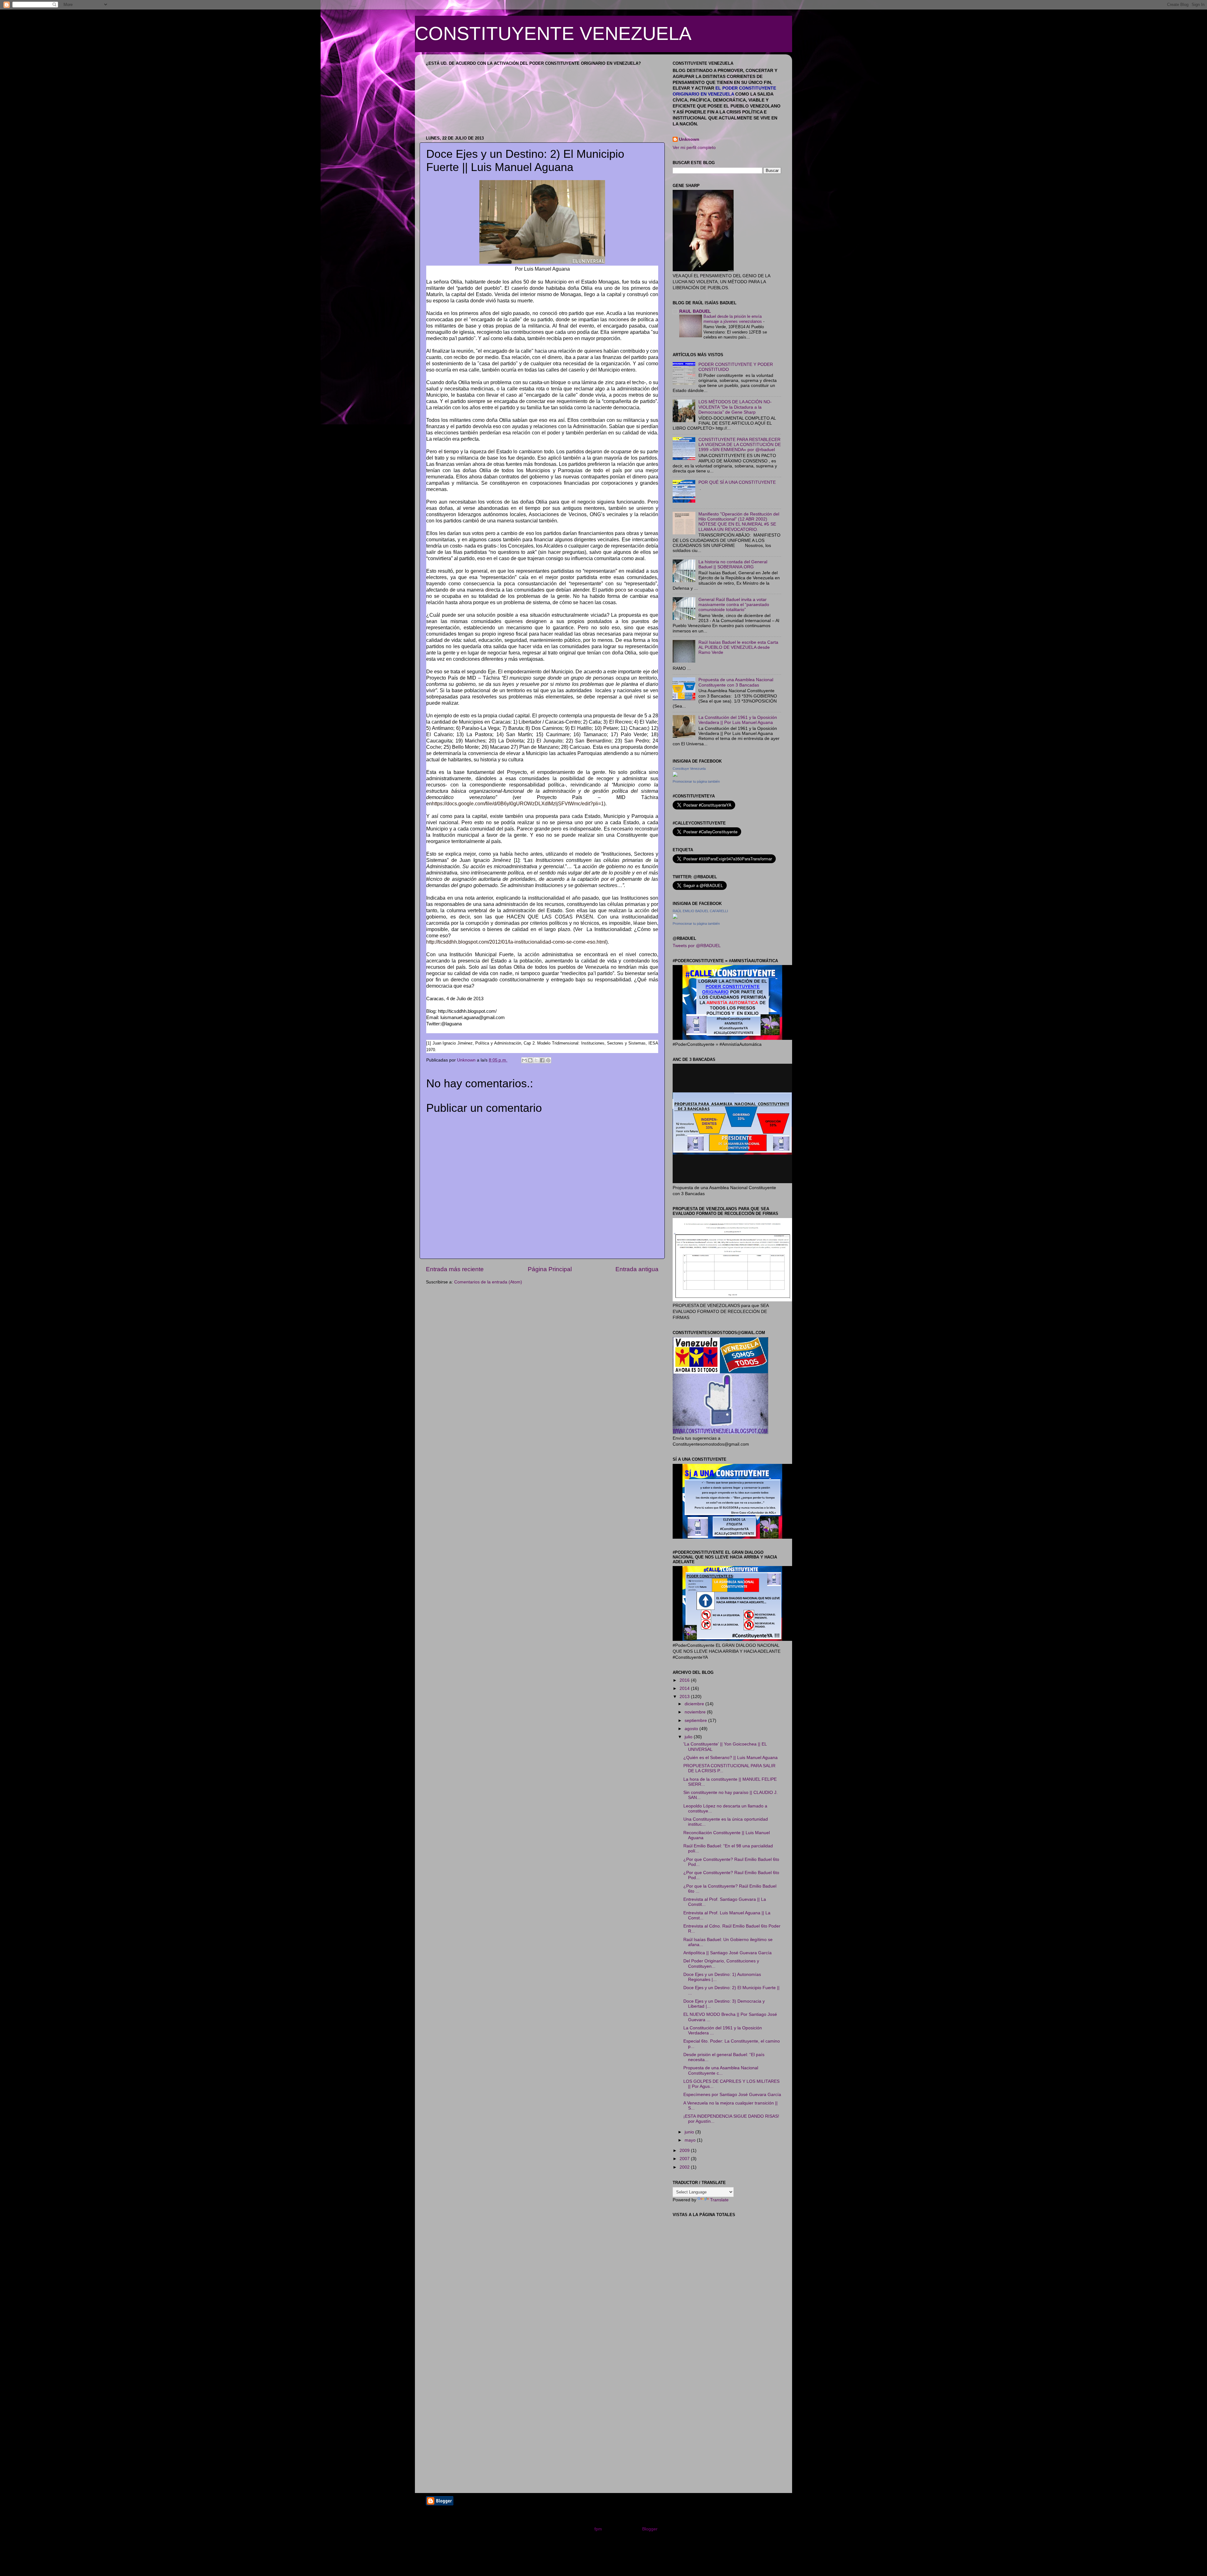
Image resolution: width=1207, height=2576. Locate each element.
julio (689, 1737)
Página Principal (550, 1269)
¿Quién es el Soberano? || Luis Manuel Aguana (730, 1758)
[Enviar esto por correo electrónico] (524, 1060)
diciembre (695, 1704)
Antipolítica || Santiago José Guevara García (728, 1953)
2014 (685, 1688)
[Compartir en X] (536, 1060)
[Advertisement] (720, 2266)
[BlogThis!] (530, 1060)
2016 (685, 1680)
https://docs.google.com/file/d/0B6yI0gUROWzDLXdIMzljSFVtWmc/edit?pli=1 (518, 804)
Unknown (689, 139)
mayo (691, 2140)
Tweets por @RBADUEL (697, 946)
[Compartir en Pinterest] (548, 1060)
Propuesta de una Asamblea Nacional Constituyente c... (721, 2070)
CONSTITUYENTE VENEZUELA (553, 33)
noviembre (696, 1712)
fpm (598, 2529)
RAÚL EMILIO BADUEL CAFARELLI (700, 911)
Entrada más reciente (455, 1269)
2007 (685, 2159)
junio (690, 2132)
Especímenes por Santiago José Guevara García (732, 2095)
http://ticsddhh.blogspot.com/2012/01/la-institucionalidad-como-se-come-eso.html (516, 942)
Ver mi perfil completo (694, 148)
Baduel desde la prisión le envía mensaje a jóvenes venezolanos (733, 319)
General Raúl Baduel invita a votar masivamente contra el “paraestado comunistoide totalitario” (734, 605)
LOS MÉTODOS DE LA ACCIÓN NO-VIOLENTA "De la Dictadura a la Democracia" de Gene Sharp (735, 407)
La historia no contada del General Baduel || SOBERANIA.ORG (733, 564)
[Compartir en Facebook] (542, 1060)
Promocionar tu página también (696, 781)
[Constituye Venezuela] (675, 775)
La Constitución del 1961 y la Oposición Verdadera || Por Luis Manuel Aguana (738, 720)
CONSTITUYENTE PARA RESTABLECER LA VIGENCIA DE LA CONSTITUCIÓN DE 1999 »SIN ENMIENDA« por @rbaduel (740, 445)
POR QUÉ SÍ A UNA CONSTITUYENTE (737, 482)
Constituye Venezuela (689, 769)
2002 (685, 2167)
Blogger (650, 2529)
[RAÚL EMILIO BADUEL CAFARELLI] (675, 917)
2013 (685, 1697)
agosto (692, 1729)
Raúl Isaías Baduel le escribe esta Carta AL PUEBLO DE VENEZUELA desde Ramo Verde (738, 647)
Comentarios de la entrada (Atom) (488, 1282)
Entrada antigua (637, 1269)
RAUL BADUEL (695, 311)
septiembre (696, 1721)
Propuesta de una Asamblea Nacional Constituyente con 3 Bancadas (736, 682)
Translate (719, 2200)
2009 (685, 2151)
